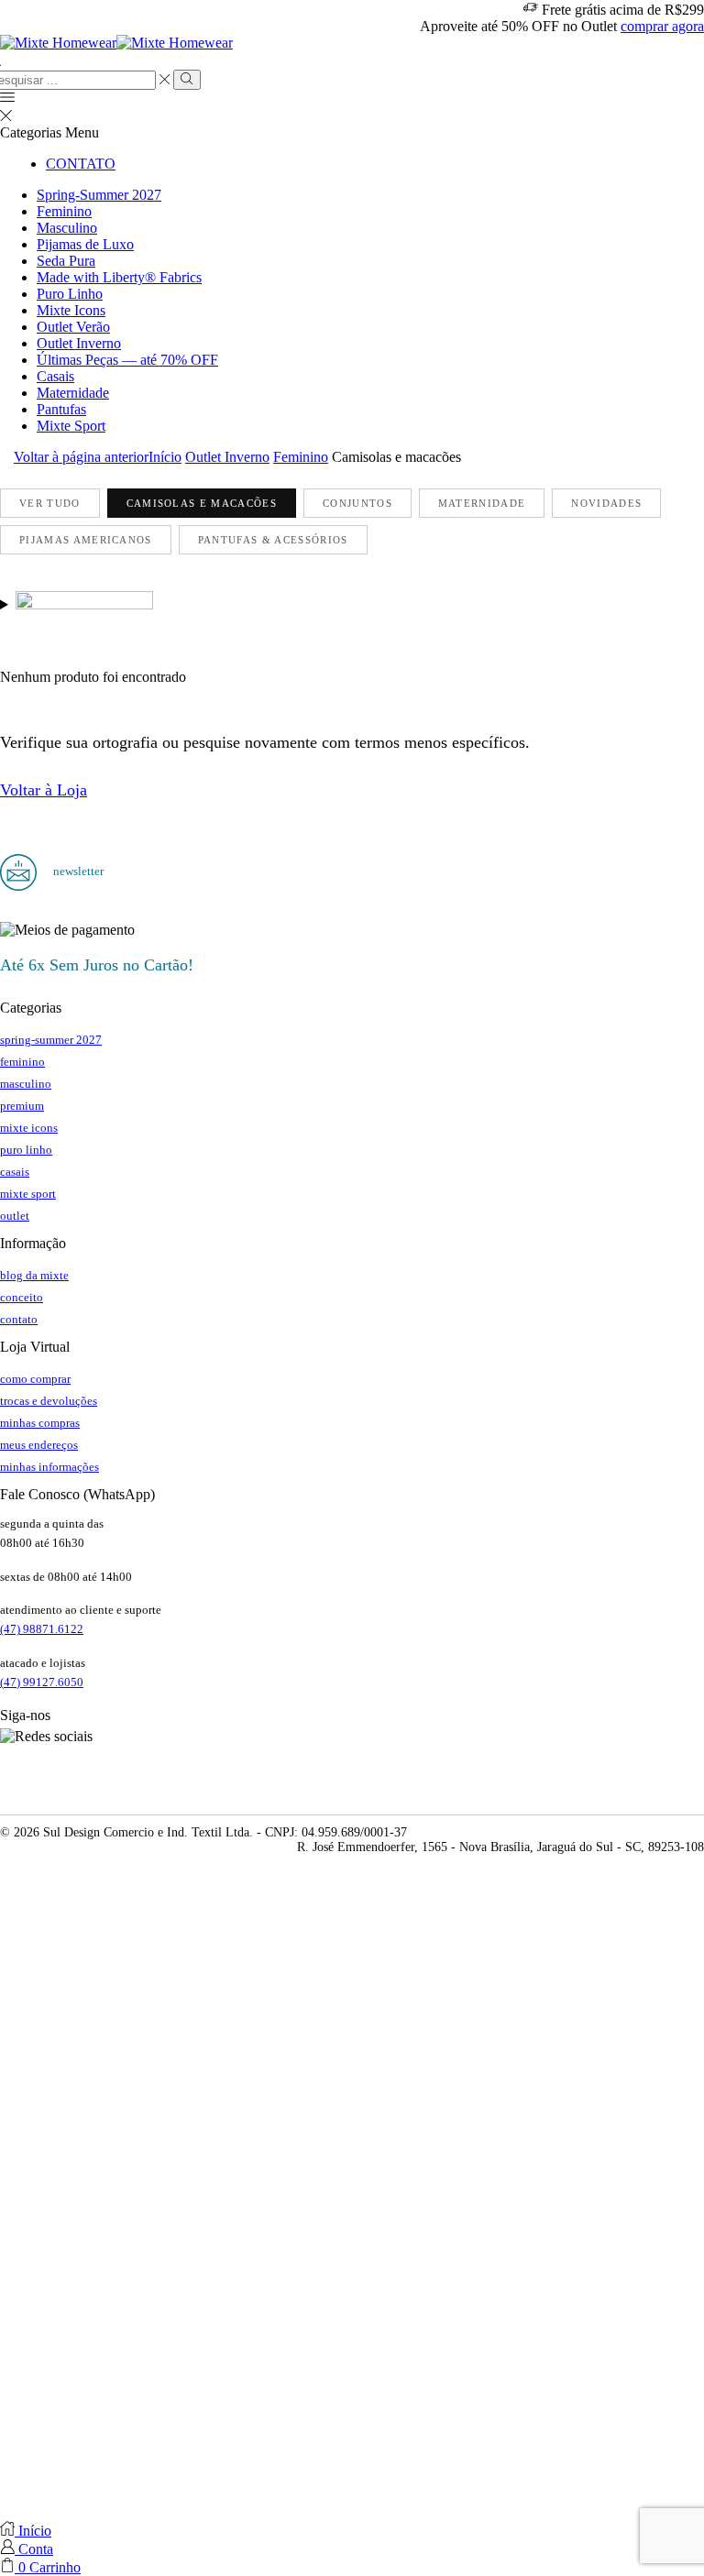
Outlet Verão (73, 327)
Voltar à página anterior (81, 457)
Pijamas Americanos (86, 540)
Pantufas (61, 409)
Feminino (64, 211)
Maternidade (73, 393)
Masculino (67, 228)
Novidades (606, 503)
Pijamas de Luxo (85, 244)
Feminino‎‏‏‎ (301, 457)
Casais (55, 376)
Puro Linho (70, 294)
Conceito (22, 1297)
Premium (22, 1106)
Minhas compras (40, 1423)
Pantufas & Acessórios (273, 540)
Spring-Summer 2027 (99, 195)
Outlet (15, 1216)
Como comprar (35, 1379)
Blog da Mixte (34, 1275)
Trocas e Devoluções (49, 1401)
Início (165, 457)
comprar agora (662, 26)
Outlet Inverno (79, 343)
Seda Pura (66, 261)
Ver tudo (50, 503)
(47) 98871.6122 (42, 1629)
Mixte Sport (71, 426)
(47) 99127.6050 (42, 1682)
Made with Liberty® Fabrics (119, 277)
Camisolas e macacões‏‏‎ (202, 503)
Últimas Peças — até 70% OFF (127, 360)
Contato (81, 164)
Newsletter (77, 871)
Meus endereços (39, 1445)
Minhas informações (49, 1467)
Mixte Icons (71, 310)
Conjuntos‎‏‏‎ (357, 503)
